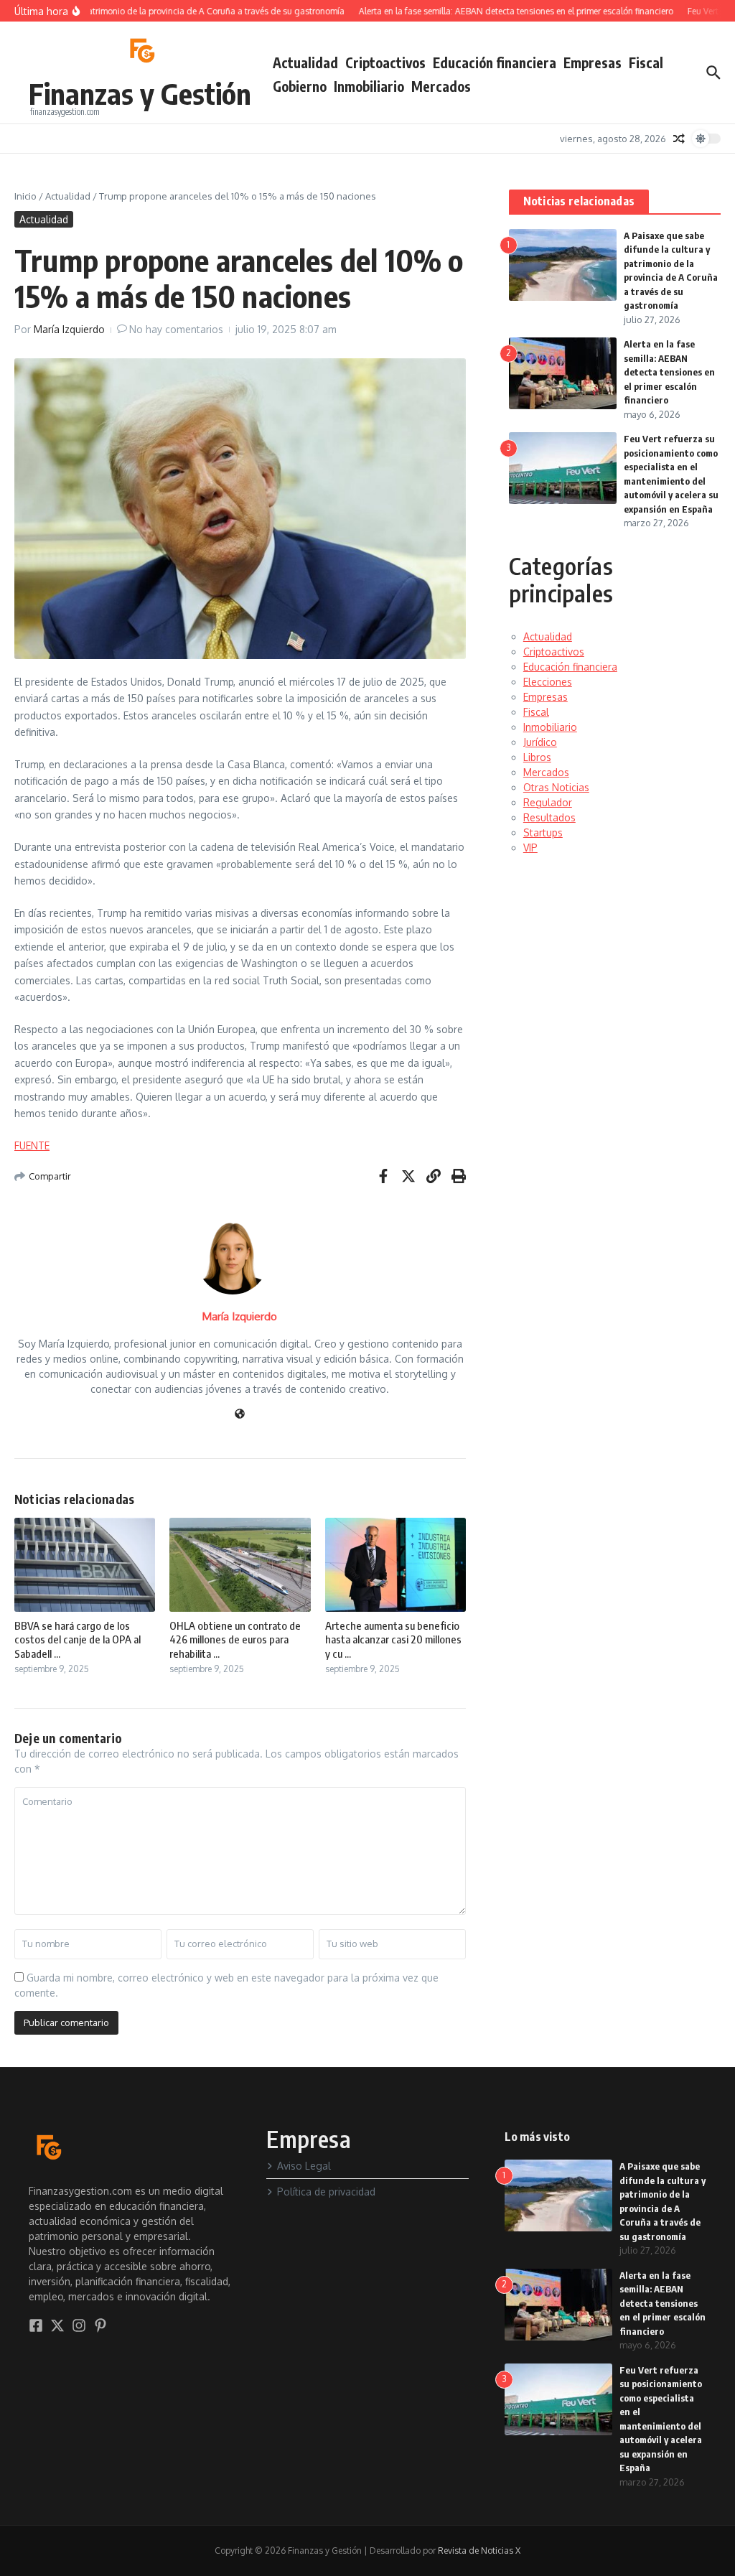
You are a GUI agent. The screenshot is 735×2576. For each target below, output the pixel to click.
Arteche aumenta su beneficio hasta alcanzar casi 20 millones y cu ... (393, 1639)
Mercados (441, 86)
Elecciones (548, 682)
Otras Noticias (556, 787)
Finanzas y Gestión (140, 93)
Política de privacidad (326, 2192)
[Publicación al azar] (679, 139)
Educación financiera (495, 62)
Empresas (593, 62)
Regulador (548, 802)
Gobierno (300, 86)
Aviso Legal (304, 2166)
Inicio (25, 196)
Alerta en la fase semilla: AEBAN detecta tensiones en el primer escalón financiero (669, 372)
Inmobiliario (369, 86)
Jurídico (540, 742)
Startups (543, 832)
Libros (537, 757)
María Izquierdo (69, 329)
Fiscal (646, 62)
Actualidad (305, 62)
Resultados (549, 817)
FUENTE (32, 1145)
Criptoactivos (385, 62)
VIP (530, 848)
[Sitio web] (240, 1415)
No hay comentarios (176, 329)
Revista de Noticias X (479, 2551)
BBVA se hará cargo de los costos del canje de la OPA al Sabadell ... (78, 1639)
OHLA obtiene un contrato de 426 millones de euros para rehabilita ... (235, 1639)
